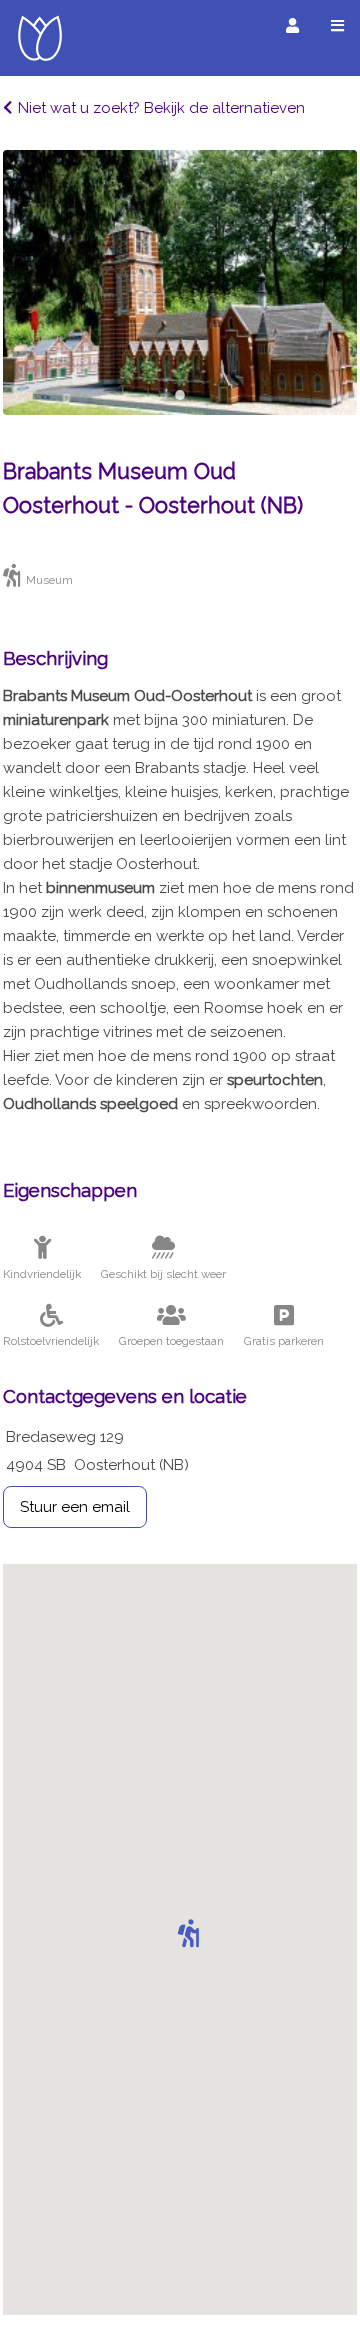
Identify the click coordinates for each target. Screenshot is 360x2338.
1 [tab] (180, 395)
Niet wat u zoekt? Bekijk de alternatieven (161, 108)
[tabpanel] (180, 282)
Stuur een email (75, 1507)
